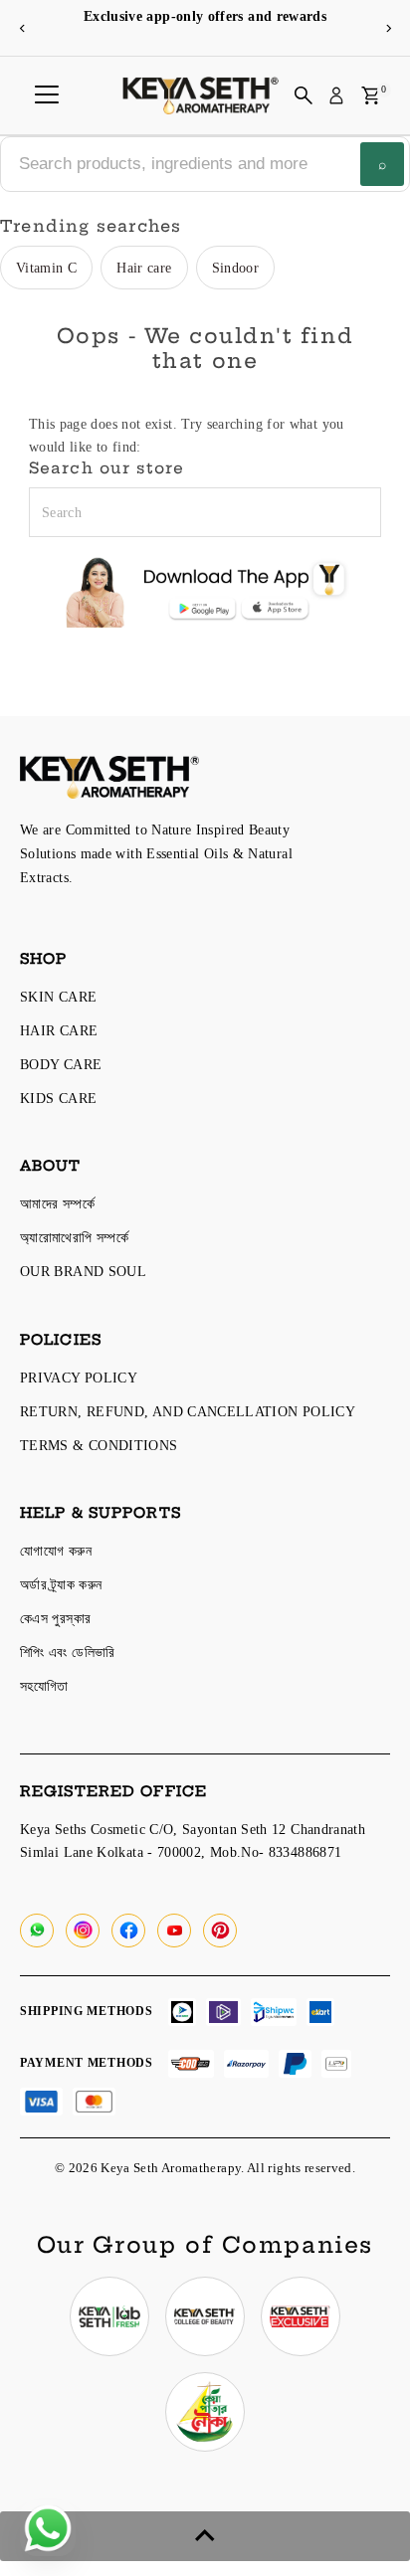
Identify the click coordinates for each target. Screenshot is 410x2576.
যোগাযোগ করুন (56, 1551)
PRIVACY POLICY (79, 1378)
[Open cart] (371, 95)
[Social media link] (37, 1931)
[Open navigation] (47, 95)
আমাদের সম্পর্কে (57, 1203)
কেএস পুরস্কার (55, 1618)
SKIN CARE (58, 997)
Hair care (144, 268)
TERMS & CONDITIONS (99, 1445)
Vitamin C (46, 268)
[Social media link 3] (301, 2316)
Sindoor (236, 268)
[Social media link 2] (205, 2316)
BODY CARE (61, 1064)
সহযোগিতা (44, 1686)
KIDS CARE (58, 1098)
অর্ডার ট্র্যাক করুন (61, 1584)
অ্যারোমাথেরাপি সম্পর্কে (74, 1237)
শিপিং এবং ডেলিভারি (68, 1652)
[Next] (388, 28)
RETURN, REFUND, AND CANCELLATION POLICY (188, 1411)
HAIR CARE (59, 1030)
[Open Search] (304, 95)
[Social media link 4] (205, 2412)
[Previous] (22, 28)
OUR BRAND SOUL (83, 1271)
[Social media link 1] (109, 2316)
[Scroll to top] (205, 2536)
